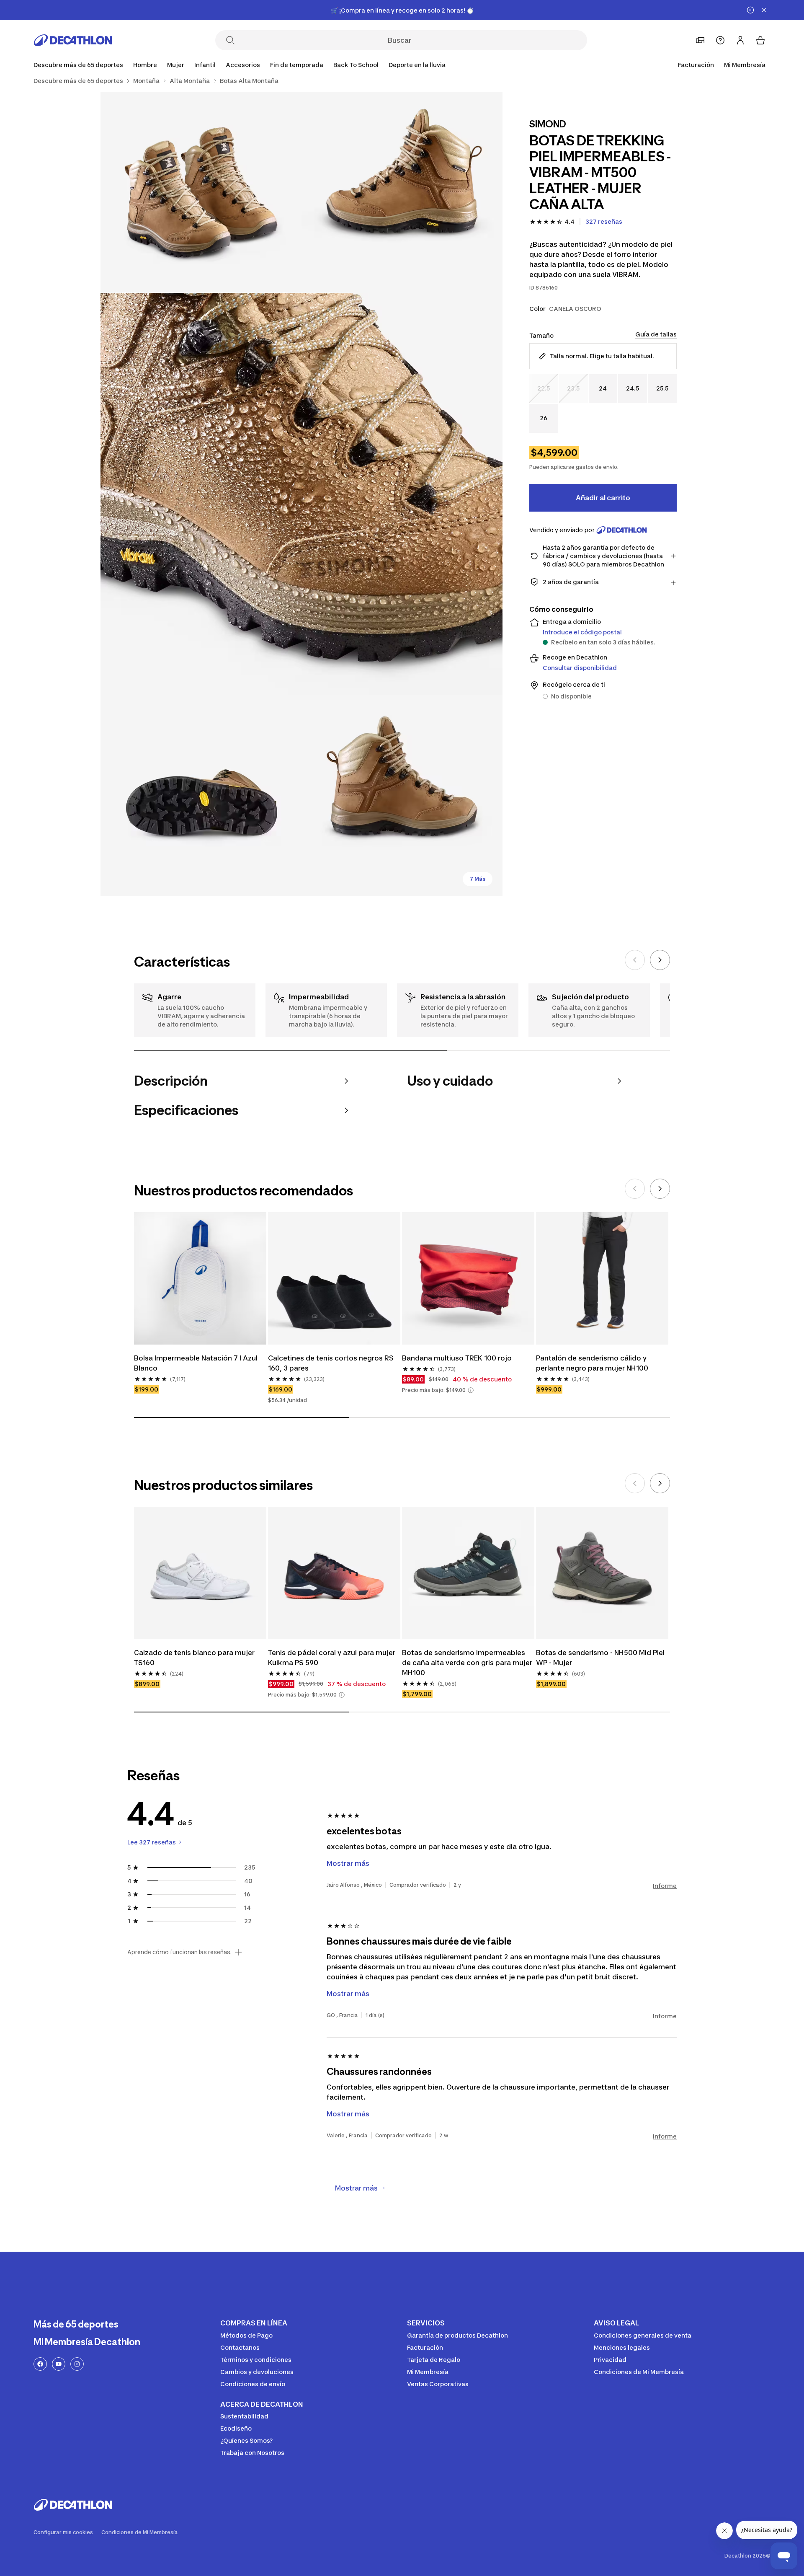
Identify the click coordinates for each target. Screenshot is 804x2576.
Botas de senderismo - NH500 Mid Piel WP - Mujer (600, 1658)
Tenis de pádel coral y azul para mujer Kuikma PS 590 (332, 1658)
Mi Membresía (745, 65)
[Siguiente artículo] (660, 960)
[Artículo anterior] (635, 960)
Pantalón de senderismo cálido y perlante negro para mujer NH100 (592, 1363)
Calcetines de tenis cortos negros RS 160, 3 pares (331, 1363)
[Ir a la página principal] (73, 40)
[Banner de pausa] (750, 10)
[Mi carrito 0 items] (760, 40)
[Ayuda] (720, 40)
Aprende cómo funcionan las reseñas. (179, 1952)
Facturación (696, 65)
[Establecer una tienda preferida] (700, 40)
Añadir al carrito (603, 498)
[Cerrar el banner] (764, 10)
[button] (471, 1390)
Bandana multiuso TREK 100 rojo (457, 1358)
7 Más (478, 879)
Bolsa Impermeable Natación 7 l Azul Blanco (196, 1363)
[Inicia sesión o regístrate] (740, 40)
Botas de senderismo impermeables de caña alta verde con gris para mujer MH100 (467, 1663)
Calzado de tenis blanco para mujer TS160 (194, 1658)
